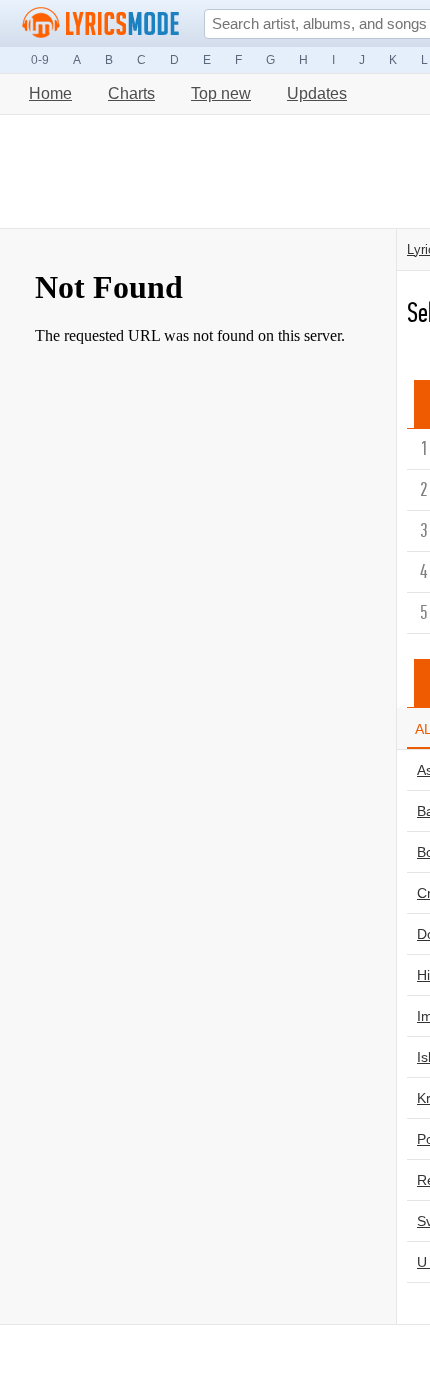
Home (50, 93)
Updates (317, 93)
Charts (131, 93)
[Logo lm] (101, 23)
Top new (221, 93)
